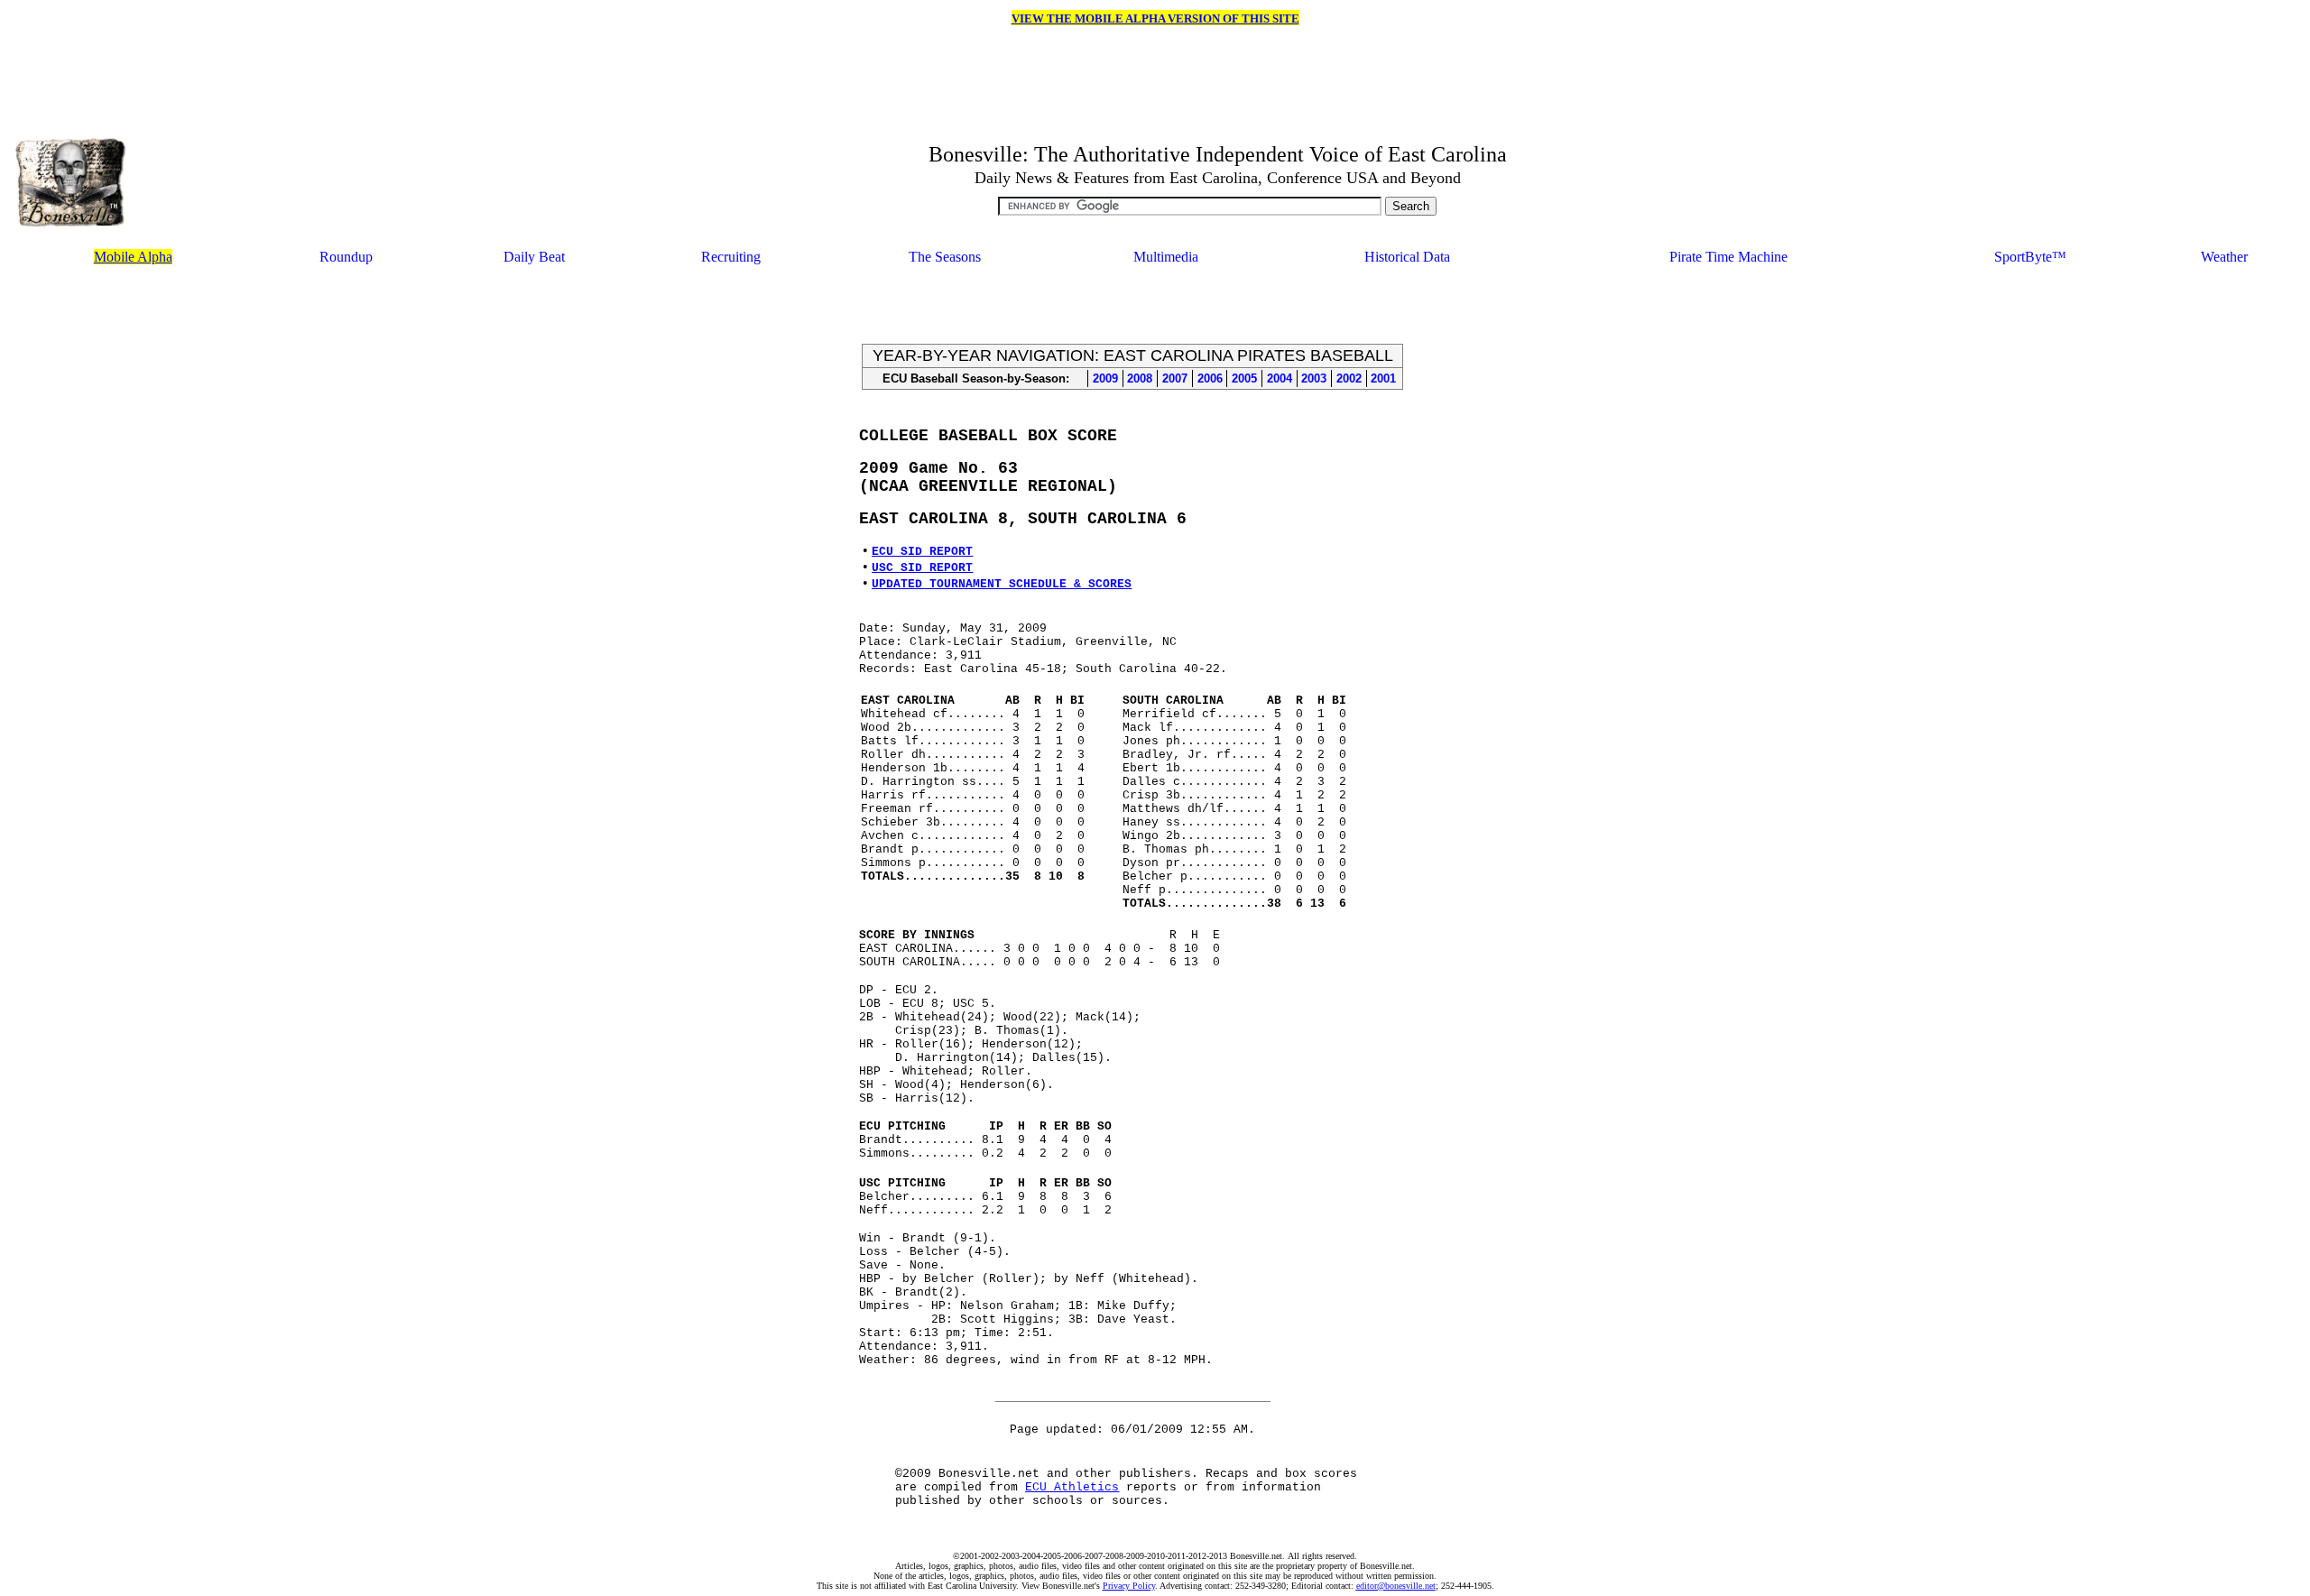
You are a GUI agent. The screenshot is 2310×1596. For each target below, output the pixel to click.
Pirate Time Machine (1728, 257)
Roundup (346, 257)
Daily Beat (534, 257)
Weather (2224, 257)
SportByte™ (2030, 257)
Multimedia (1166, 257)
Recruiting (731, 257)
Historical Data (1407, 257)
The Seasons (945, 257)
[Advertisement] (1132, 306)
